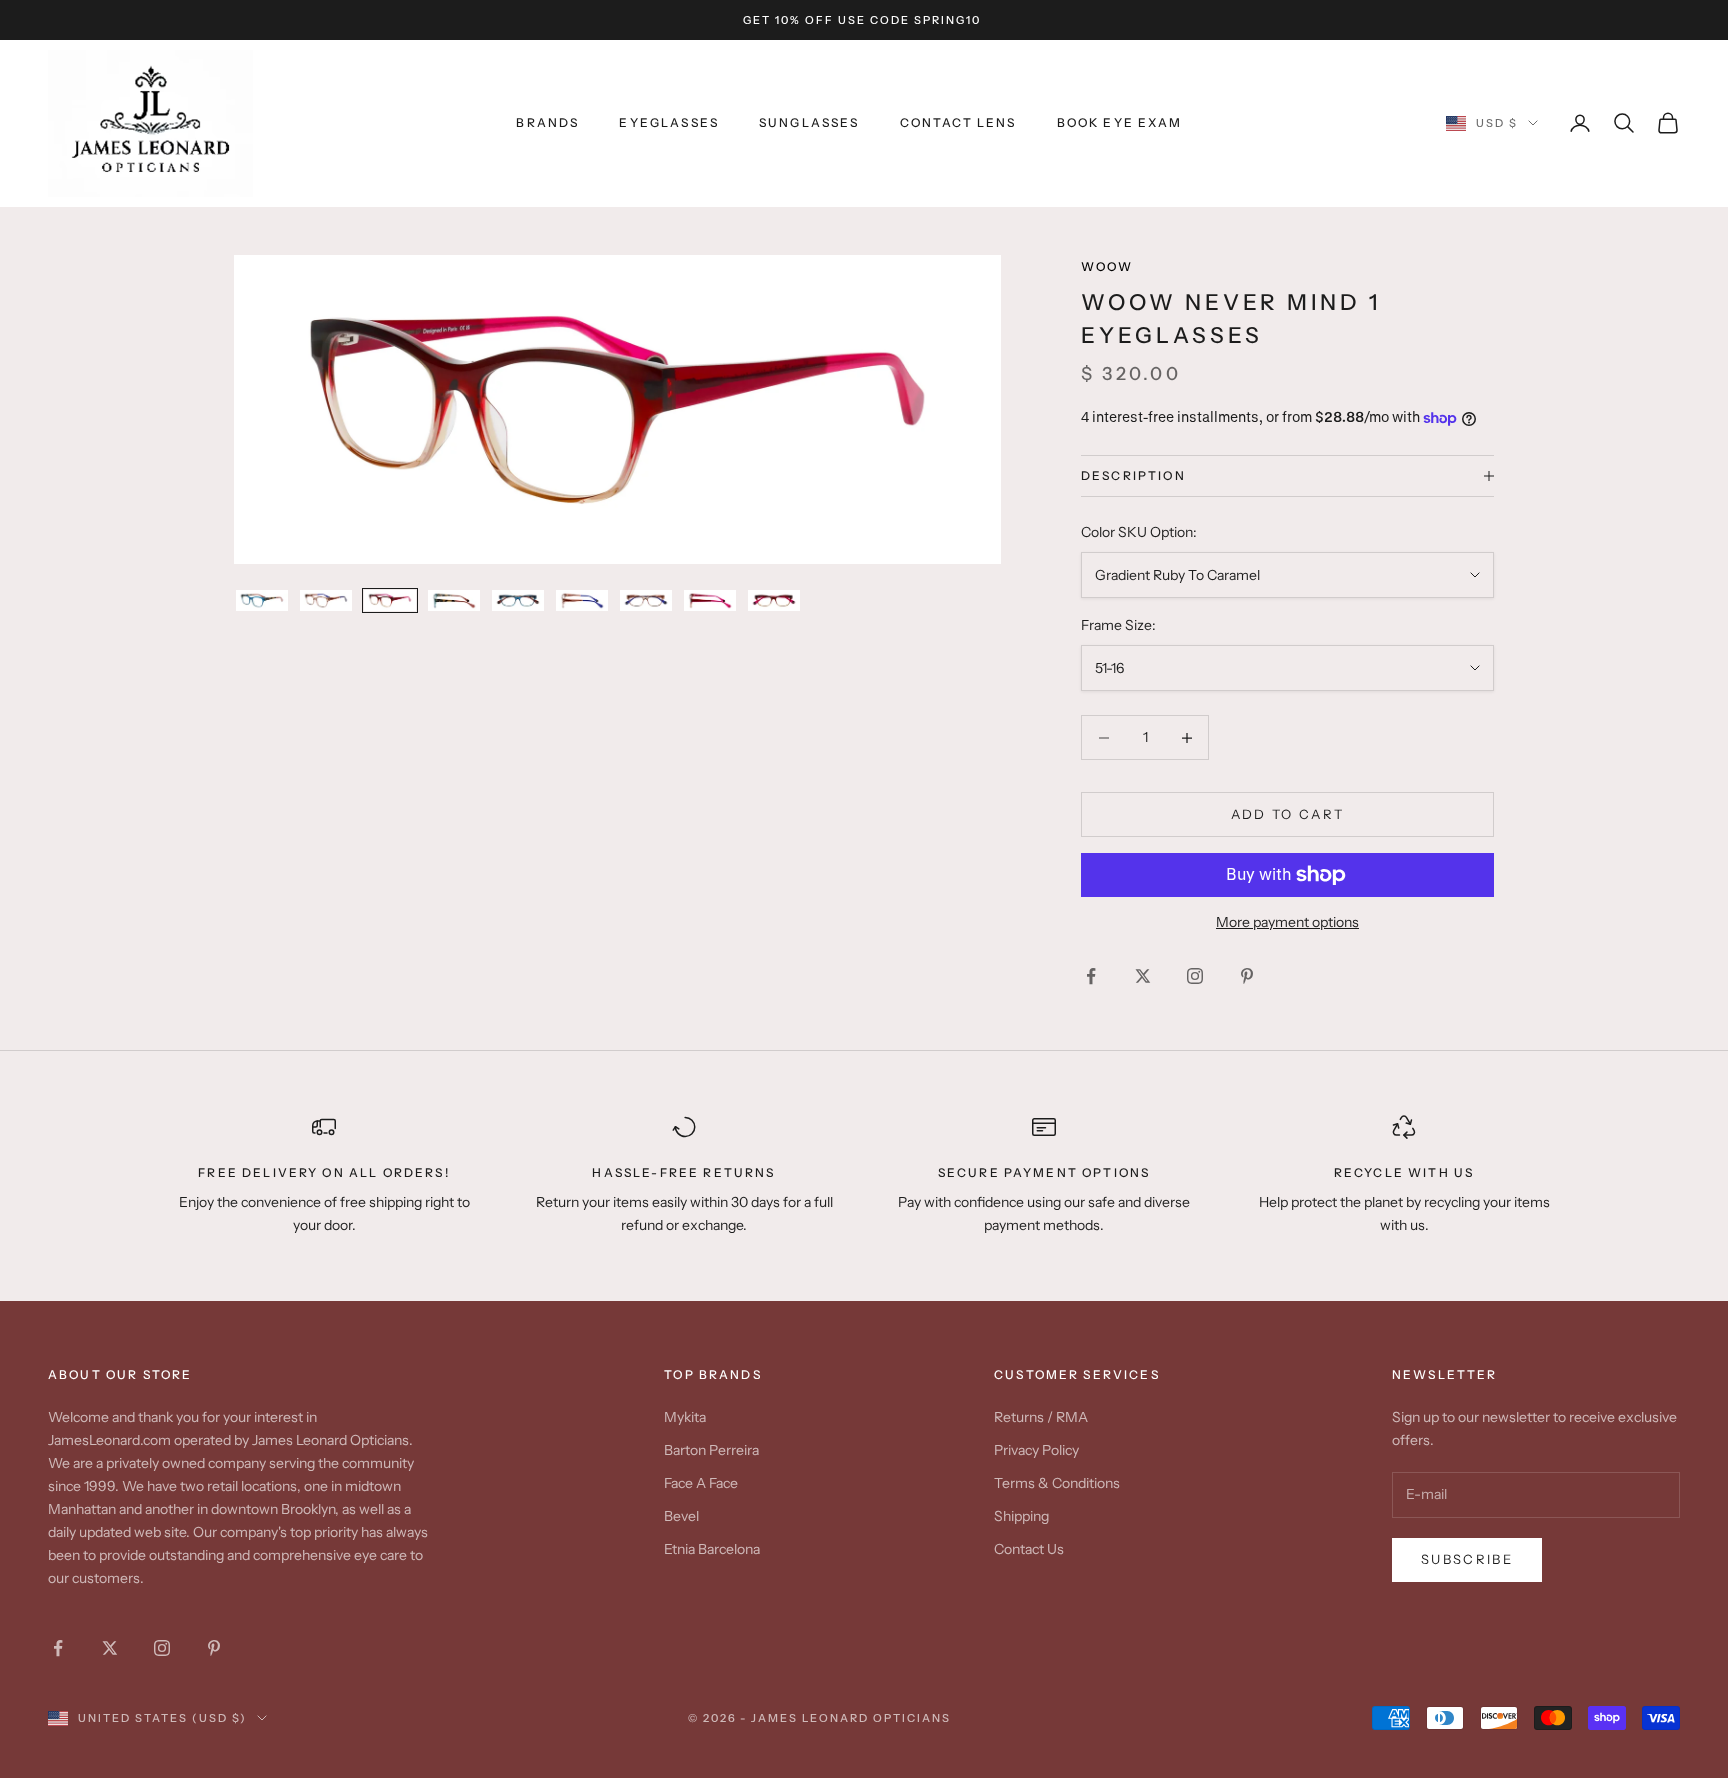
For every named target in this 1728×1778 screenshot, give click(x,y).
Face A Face (701, 1483)
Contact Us (1029, 1549)
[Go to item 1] (262, 600)
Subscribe (1467, 1559)
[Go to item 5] (518, 600)
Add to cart (1288, 814)
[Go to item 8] (710, 600)
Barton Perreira (711, 1450)
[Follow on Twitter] (1143, 976)
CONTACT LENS (958, 122)
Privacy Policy (1036, 1450)
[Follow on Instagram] (1195, 976)
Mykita (685, 1417)
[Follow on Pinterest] (1247, 976)
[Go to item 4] (454, 600)
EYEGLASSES (669, 122)
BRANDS (547, 122)
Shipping (1021, 1516)
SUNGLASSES (809, 122)
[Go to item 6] (582, 600)
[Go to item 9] (774, 600)
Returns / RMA (1041, 1417)
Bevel (681, 1516)
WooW (1107, 266)
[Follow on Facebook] (1091, 976)
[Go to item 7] (646, 600)
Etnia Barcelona (712, 1549)
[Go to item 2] (326, 600)
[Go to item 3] (390, 600)
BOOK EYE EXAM (1120, 122)
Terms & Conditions (1057, 1483)
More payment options (1287, 922)
